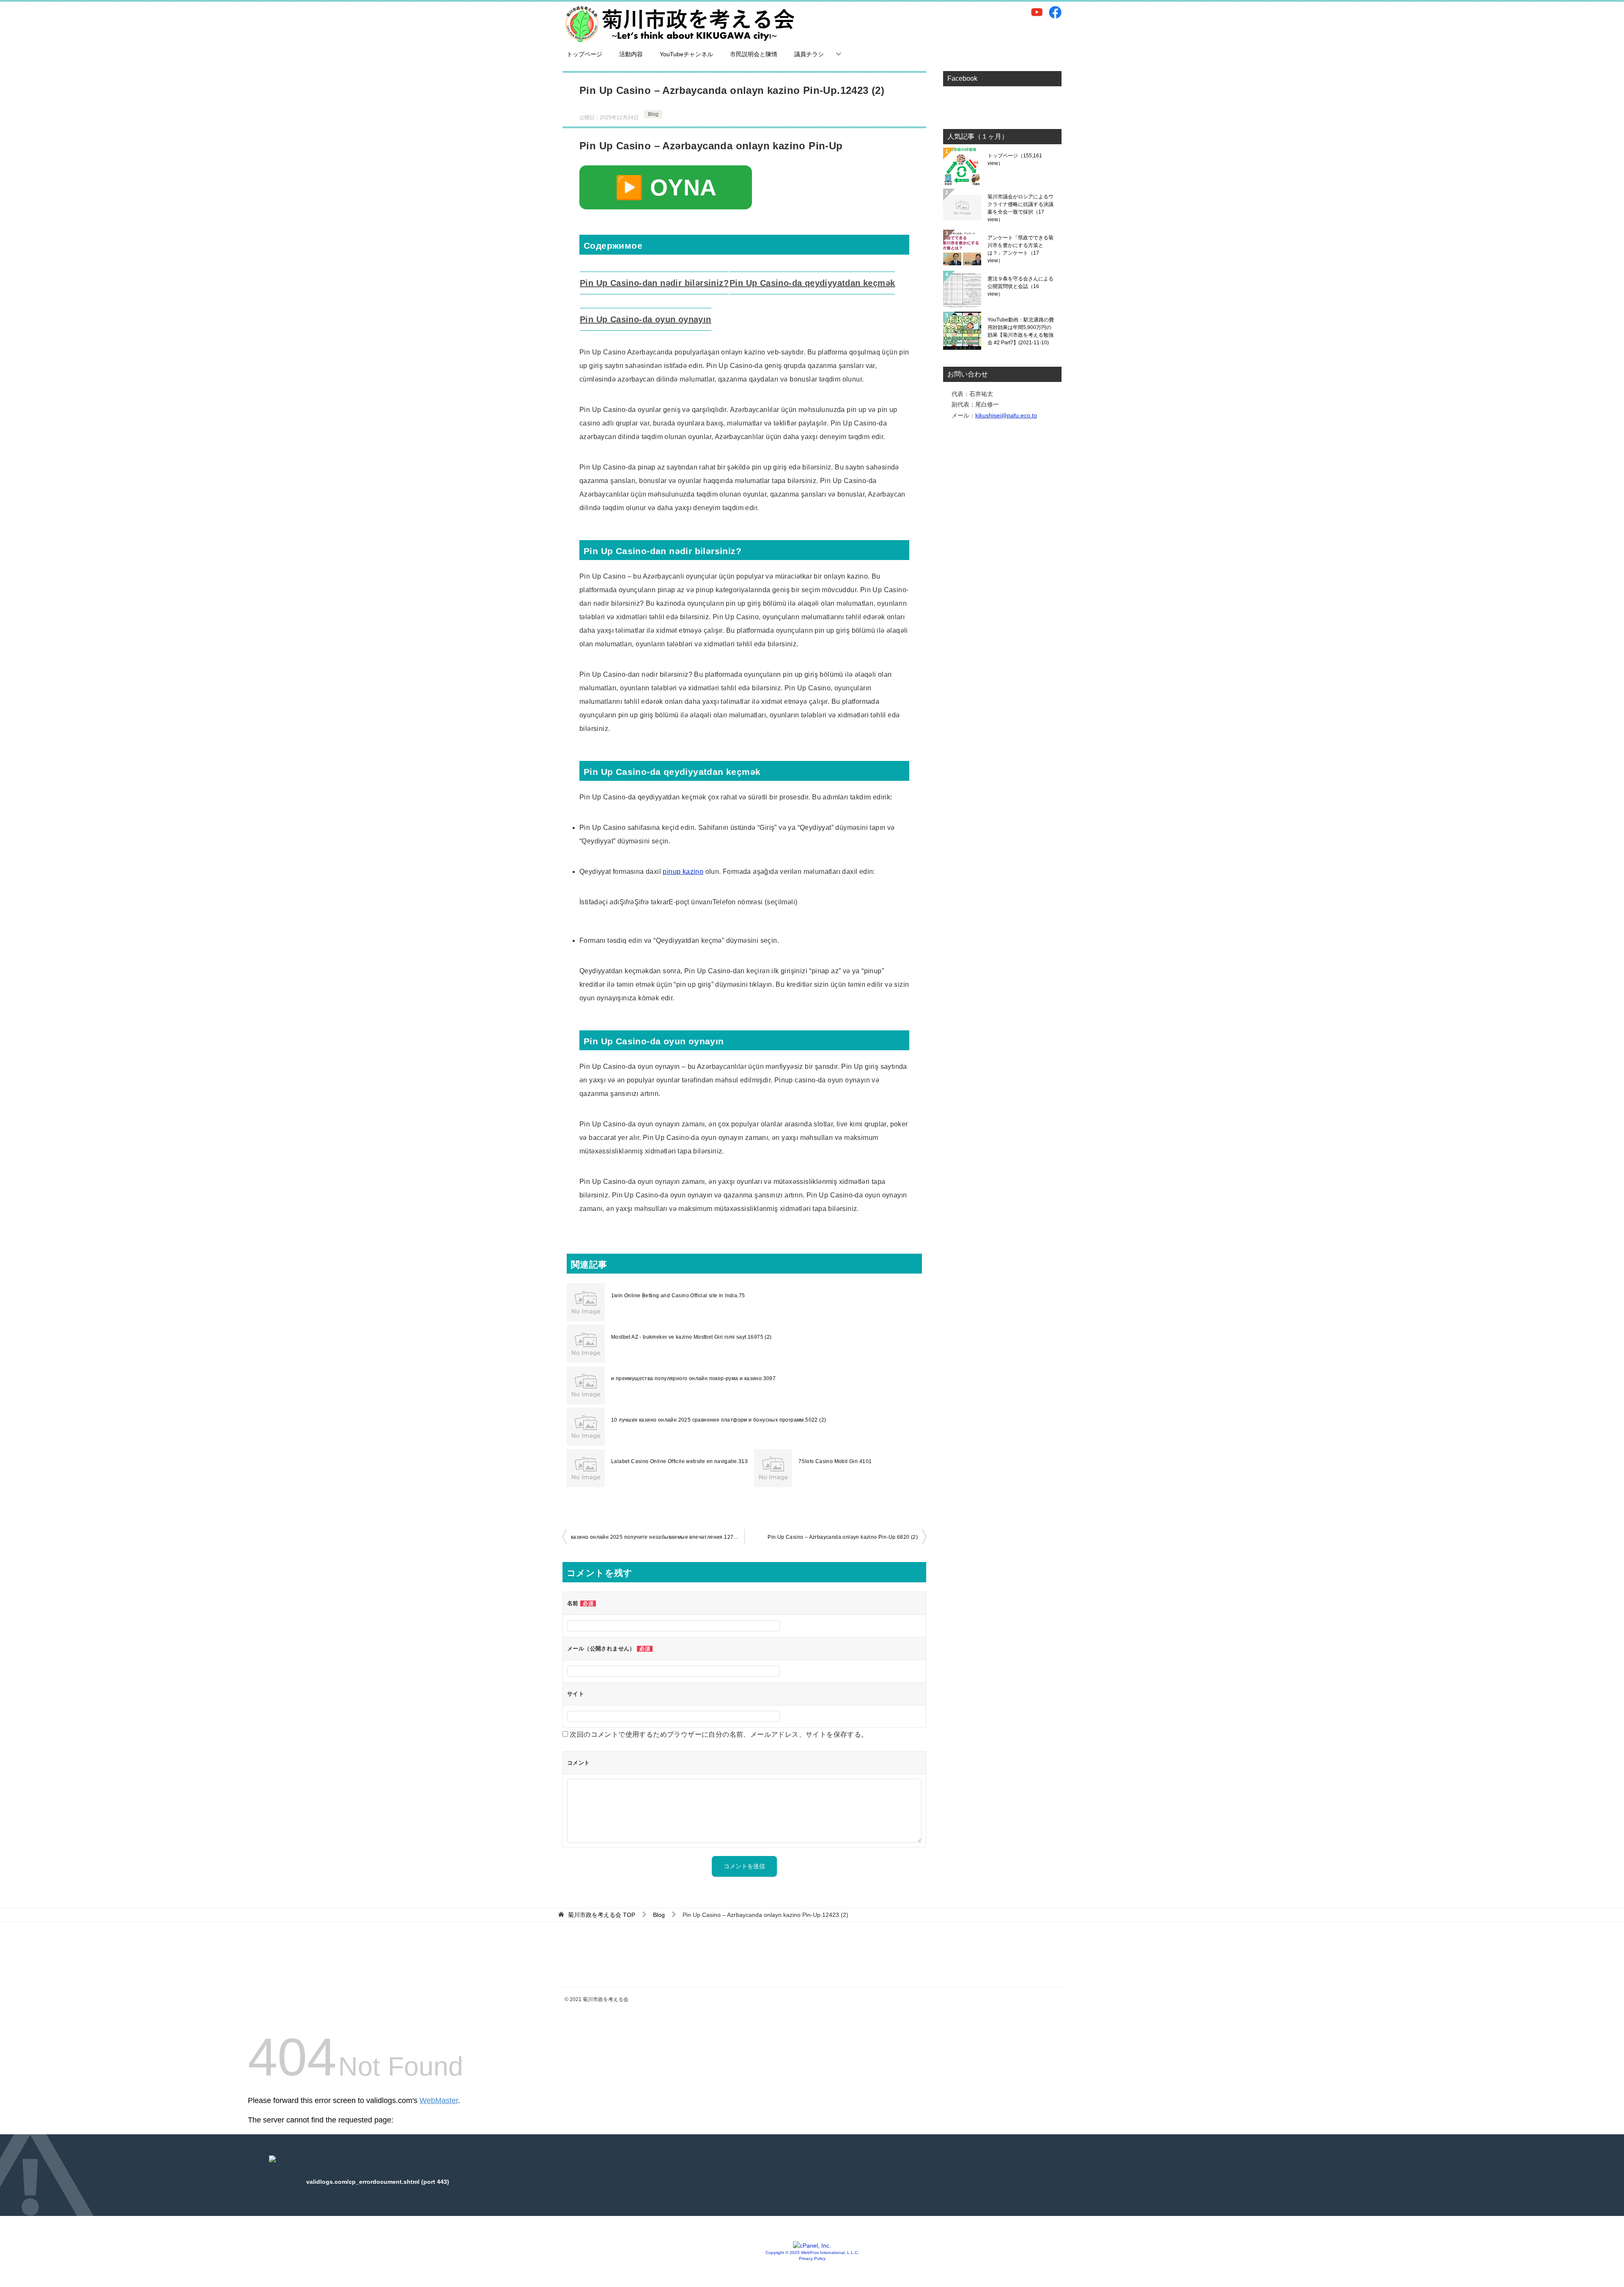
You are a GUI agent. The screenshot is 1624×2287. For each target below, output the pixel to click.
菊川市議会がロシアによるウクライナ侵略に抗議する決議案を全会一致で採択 (1020, 208)
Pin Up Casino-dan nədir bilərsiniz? (654, 283)
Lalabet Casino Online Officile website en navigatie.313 (679, 1461)
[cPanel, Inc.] (812, 2246)
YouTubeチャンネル (686, 54)
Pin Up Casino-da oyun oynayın (646, 319)
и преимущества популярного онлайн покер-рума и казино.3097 (693, 1378)
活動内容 (631, 54)
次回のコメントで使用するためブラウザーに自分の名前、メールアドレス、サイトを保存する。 (719, 1734)
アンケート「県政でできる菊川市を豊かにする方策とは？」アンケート (1020, 249)
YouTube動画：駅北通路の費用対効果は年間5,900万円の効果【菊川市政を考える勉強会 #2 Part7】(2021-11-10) (1021, 331)
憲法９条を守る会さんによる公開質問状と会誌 (1020, 286)
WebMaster (439, 2100)
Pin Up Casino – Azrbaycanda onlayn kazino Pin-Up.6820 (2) (843, 1537)
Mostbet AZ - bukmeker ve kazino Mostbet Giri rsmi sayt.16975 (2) (691, 1337)
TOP (602, 1915)
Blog (653, 114)
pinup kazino (683, 872)
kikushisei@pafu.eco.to (1006, 415)
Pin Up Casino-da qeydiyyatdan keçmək (812, 283)
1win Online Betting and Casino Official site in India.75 (678, 1296)
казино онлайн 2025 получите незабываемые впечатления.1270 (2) (658, 1537)
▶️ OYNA (666, 187)
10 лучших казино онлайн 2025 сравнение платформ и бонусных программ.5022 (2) (719, 1420)
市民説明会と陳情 (754, 54)
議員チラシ (809, 54)
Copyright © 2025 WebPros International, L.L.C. (812, 2253)
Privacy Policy (812, 2258)
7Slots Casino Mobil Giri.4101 (835, 1461)
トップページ (584, 54)
